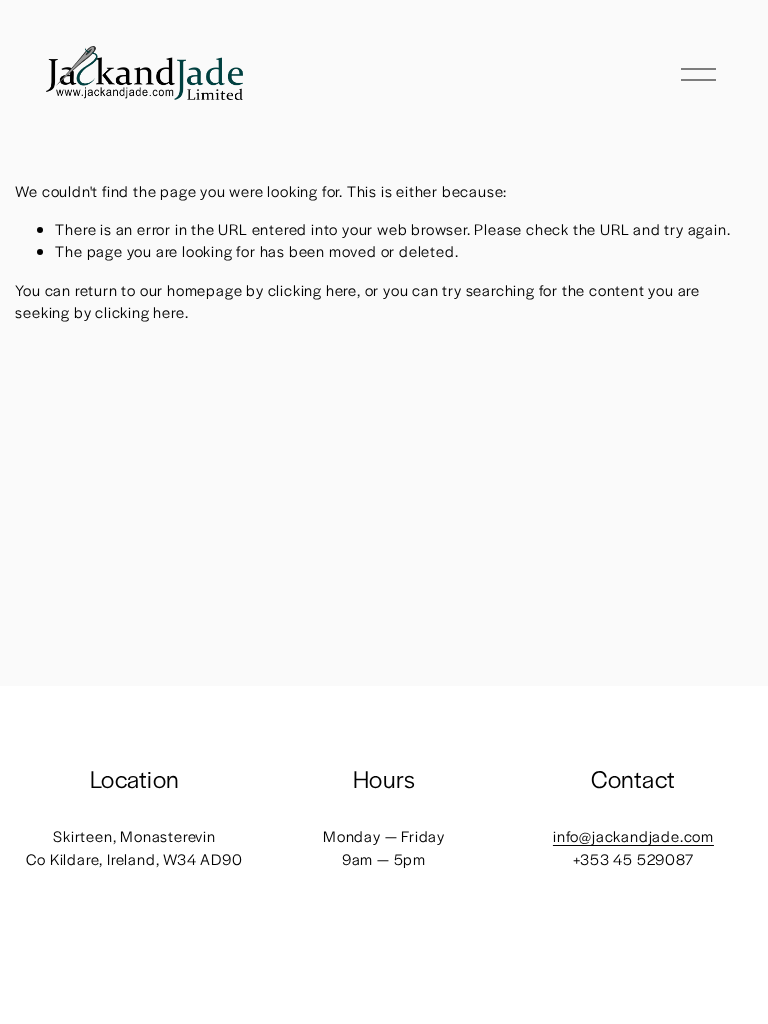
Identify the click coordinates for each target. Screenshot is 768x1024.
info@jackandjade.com (633, 835)
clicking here (312, 289)
